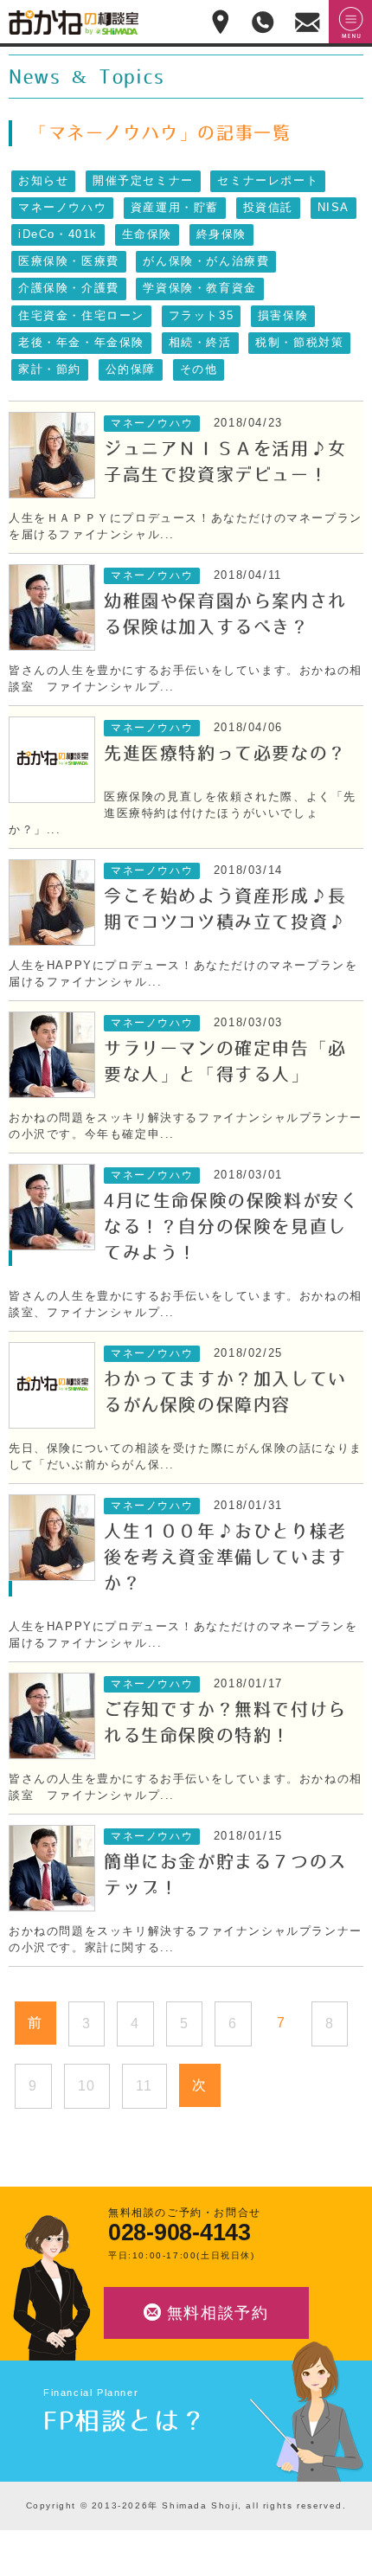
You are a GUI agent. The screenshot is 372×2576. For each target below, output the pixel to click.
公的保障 (131, 369)
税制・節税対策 (299, 343)
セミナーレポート (268, 181)
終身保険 (221, 234)
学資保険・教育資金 (199, 288)
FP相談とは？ (125, 2421)
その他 (199, 369)
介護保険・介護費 (69, 288)
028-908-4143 (180, 2233)
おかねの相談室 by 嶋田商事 (74, 22)
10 (87, 2086)
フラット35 (202, 316)
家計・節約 (50, 369)
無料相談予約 (218, 2313)
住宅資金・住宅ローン (81, 316)
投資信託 (268, 208)
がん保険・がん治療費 (206, 261)
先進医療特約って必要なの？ (225, 754)
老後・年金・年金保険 (81, 343)
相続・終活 (200, 343)
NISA (334, 208)
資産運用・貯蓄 (175, 208)
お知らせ (43, 181)
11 (144, 2086)
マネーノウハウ (62, 208)
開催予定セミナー (143, 181)
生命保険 (147, 234)
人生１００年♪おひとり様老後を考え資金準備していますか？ (225, 1558)
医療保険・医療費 (69, 261)
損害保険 (283, 316)
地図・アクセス (221, 22)
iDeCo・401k (58, 234)
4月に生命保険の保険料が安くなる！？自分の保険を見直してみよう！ (231, 1227)
